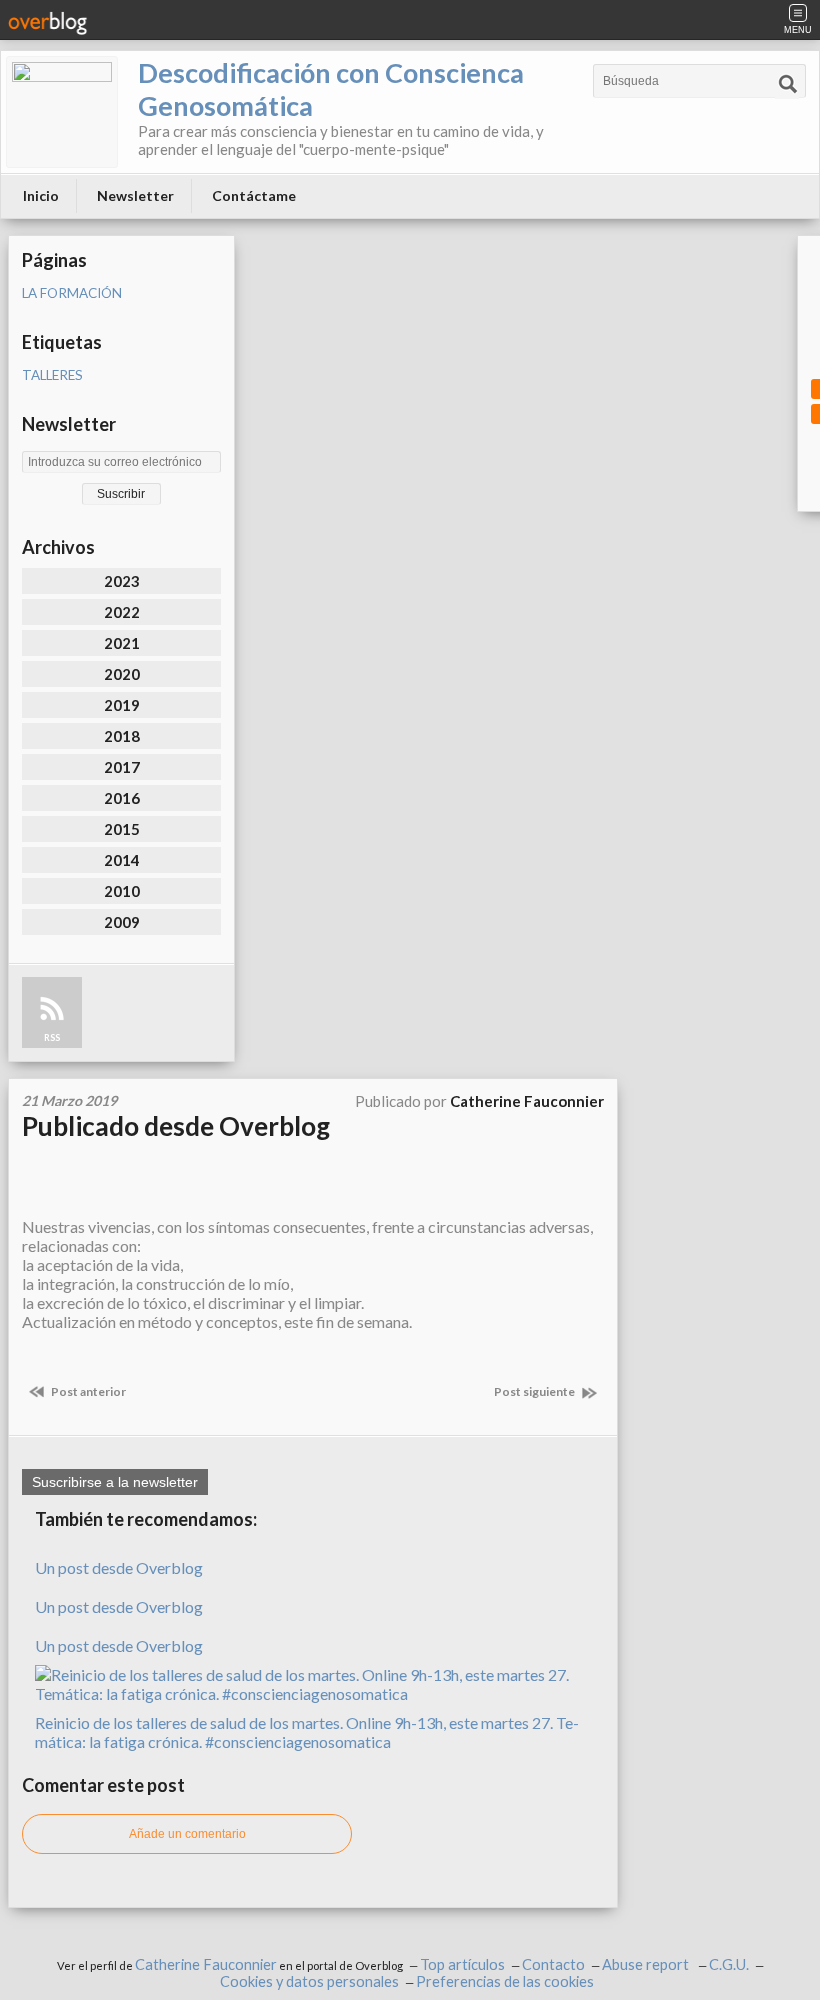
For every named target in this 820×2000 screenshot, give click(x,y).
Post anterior (87, 1391)
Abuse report (647, 1964)
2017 (122, 767)
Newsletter (135, 195)
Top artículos (462, 1964)
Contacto (553, 1964)
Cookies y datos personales (309, 1981)
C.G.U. (729, 1964)
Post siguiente (535, 1391)
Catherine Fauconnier (206, 1964)
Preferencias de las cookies (505, 1981)
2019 (122, 705)
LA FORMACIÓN (72, 293)
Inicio (41, 195)
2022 (122, 612)
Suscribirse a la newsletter (115, 1482)
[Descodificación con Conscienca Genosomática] (62, 112)
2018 (122, 736)
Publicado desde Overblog (176, 1126)
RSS (52, 1037)
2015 (122, 829)
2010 (122, 891)
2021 (122, 643)
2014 (122, 860)
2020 (122, 674)
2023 (122, 581)
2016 (122, 798)
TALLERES (52, 375)
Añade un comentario (187, 1834)
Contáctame (254, 195)
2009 (122, 922)
